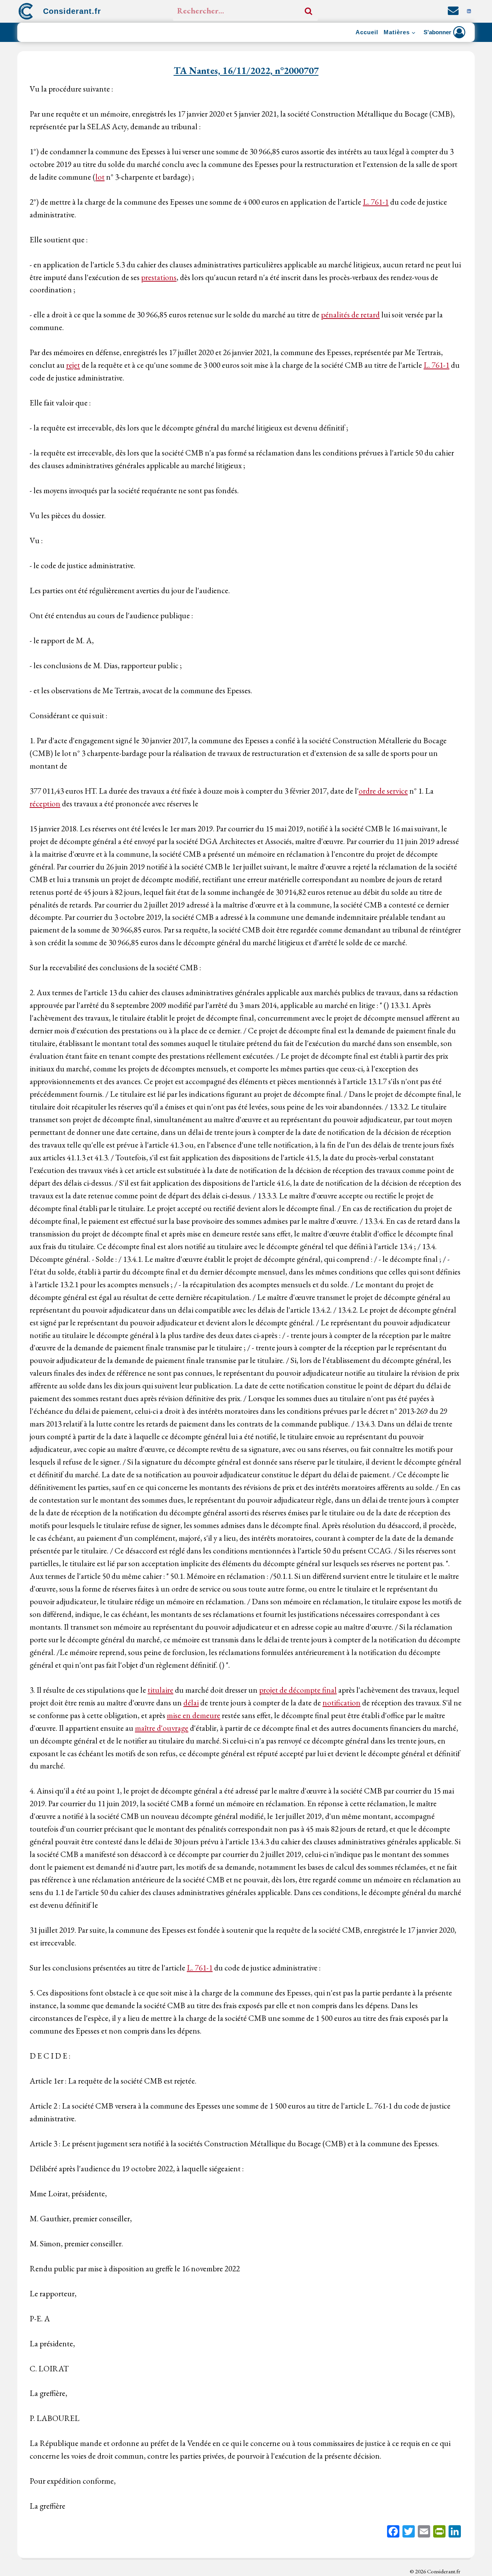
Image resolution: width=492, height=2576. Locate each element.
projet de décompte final (298, 1690)
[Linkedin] (469, 11)
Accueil (367, 32)
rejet (73, 365)
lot (100, 177)
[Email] (424, 2532)
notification (342, 1703)
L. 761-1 (376, 202)
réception (45, 803)
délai (191, 1703)
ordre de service (383, 791)
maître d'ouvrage (162, 1728)
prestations (159, 277)
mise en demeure (194, 1715)
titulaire (160, 1690)
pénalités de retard (350, 314)
